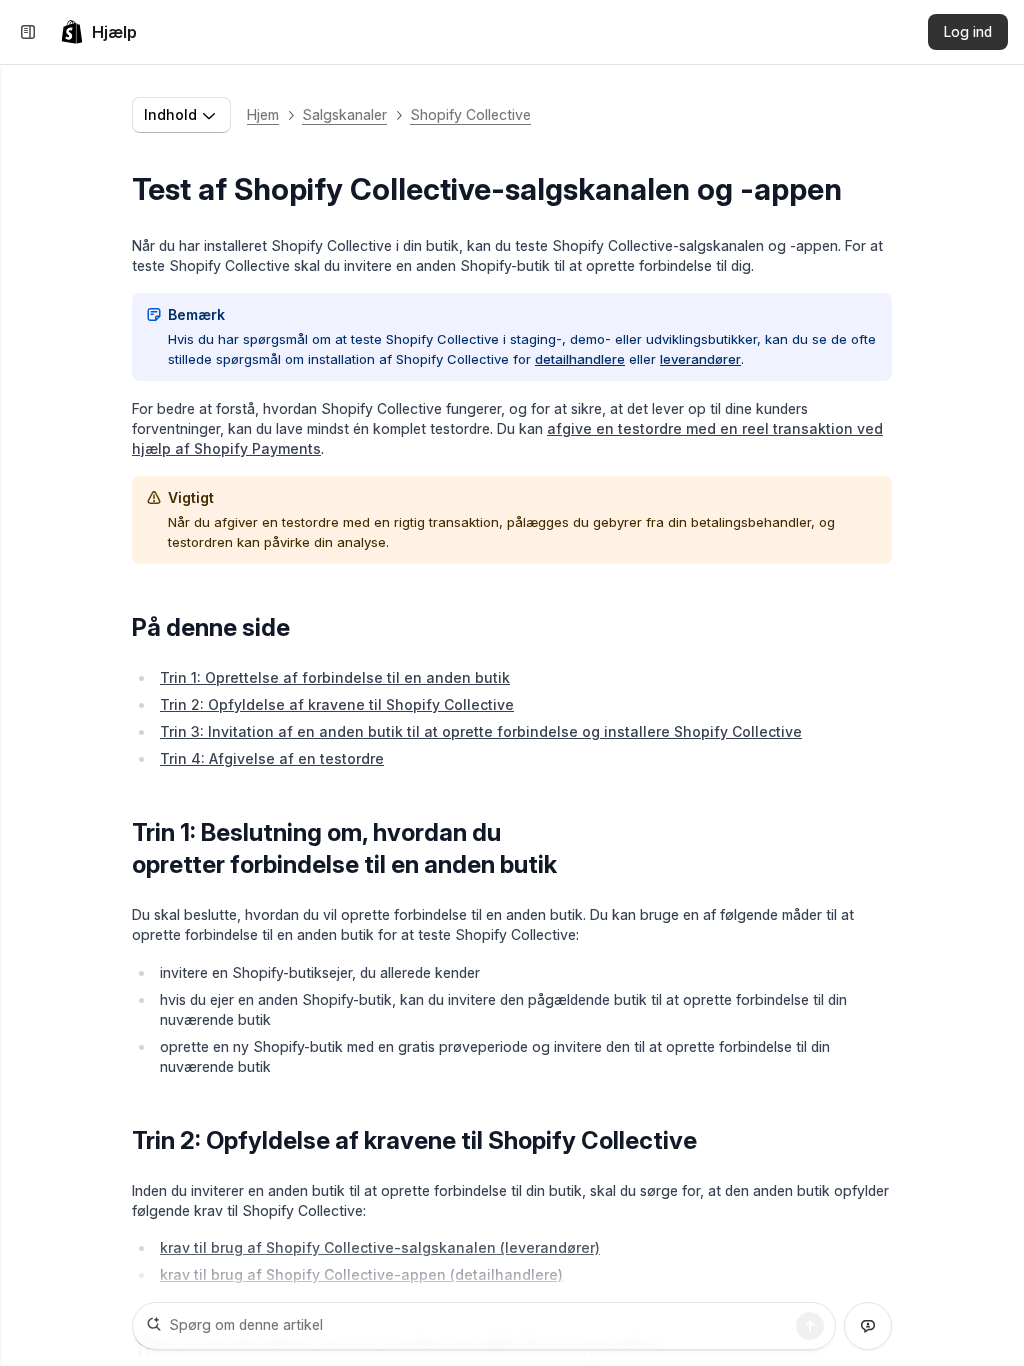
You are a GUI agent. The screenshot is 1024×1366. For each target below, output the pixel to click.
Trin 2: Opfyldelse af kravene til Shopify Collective (337, 704)
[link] (98, 32)
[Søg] (810, 1326)
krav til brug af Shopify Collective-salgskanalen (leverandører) (380, 1247)
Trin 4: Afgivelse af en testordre (272, 758)
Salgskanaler (344, 114)
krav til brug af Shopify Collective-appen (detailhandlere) (361, 1274)
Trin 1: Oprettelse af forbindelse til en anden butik (335, 677)
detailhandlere (580, 359)
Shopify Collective (470, 114)
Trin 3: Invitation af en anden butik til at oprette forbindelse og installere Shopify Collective (481, 731)
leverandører (700, 359)
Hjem (263, 114)
